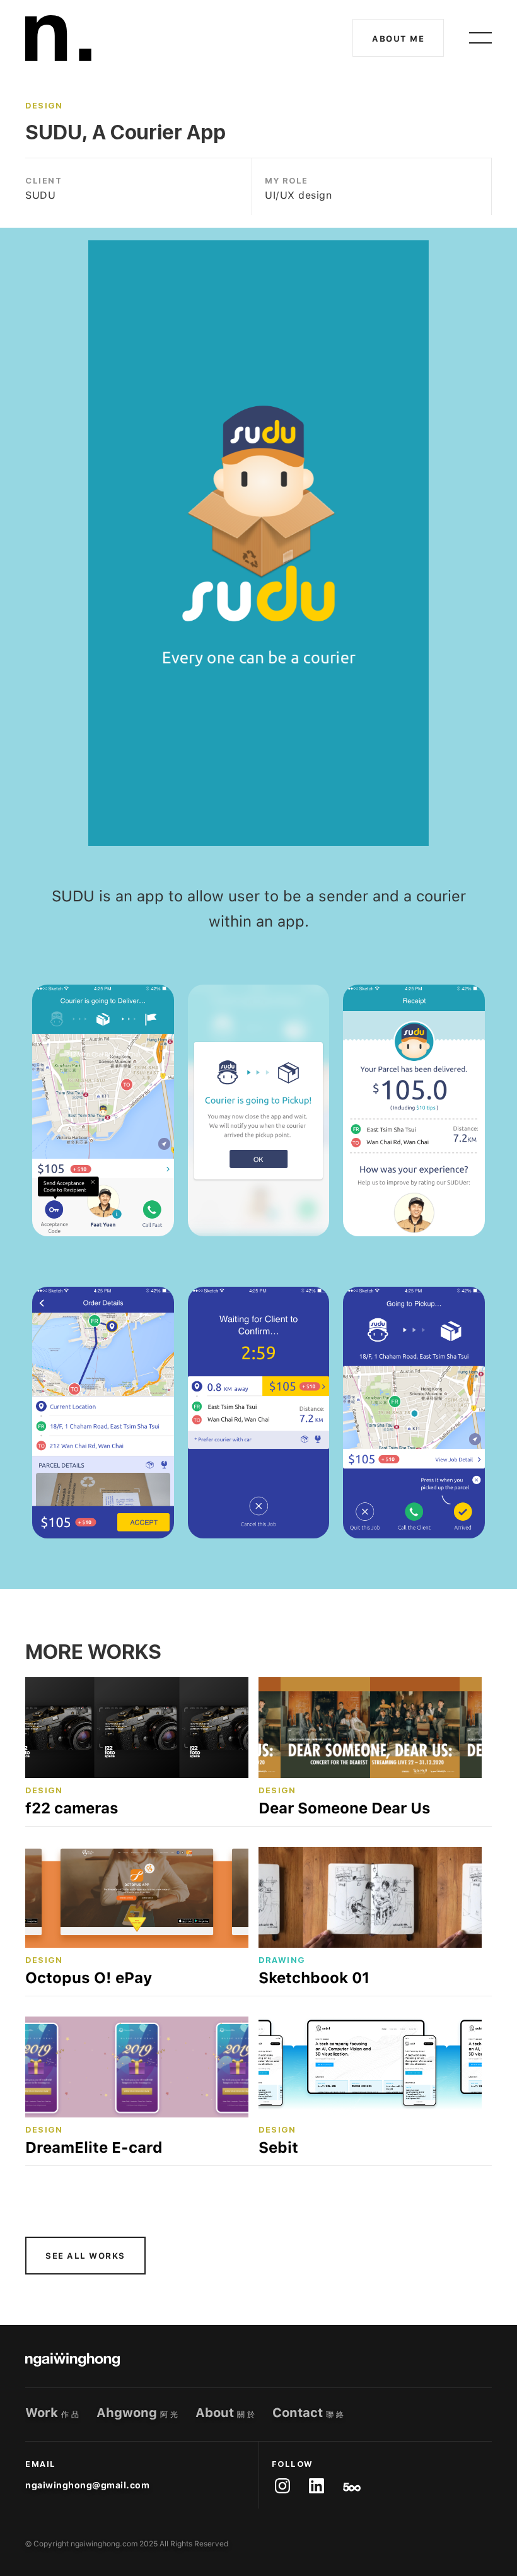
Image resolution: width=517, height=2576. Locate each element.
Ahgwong (138, 2413)
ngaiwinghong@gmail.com (87, 2485)
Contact (309, 2413)
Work (53, 2413)
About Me (398, 39)
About (226, 2413)
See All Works (85, 2256)
